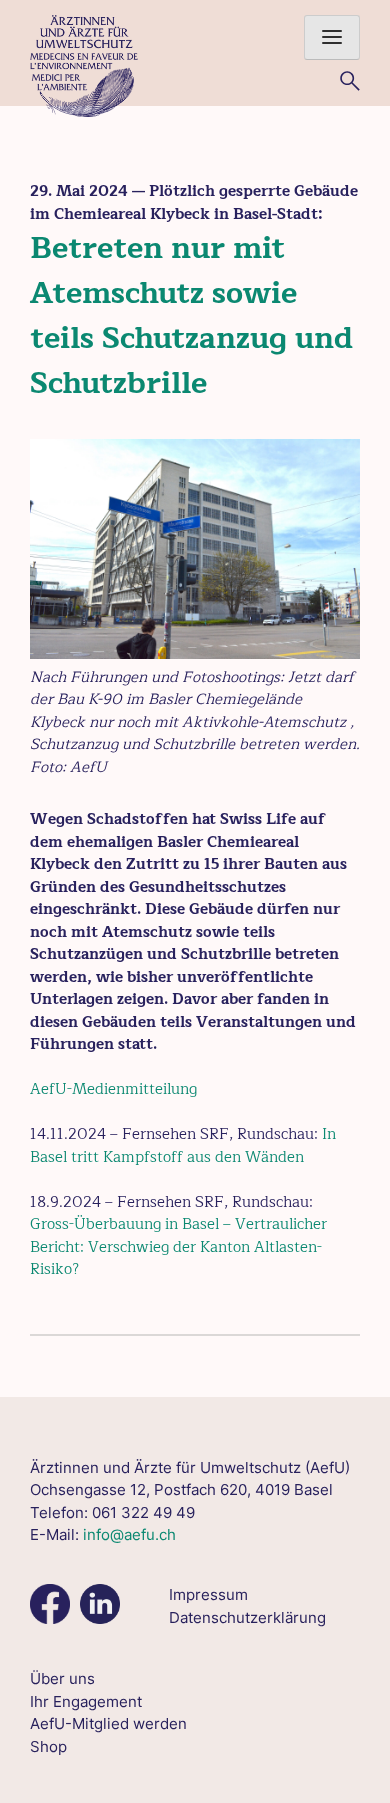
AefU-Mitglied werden (108, 1723)
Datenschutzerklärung (247, 1617)
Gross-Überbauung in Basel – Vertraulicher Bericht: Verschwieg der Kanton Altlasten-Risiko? (178, 1247)
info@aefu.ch (129, 1534)
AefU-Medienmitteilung (113, 1089)
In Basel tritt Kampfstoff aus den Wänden (183, 1146)
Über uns (62, 1678)
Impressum (208, 1594)
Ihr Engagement (86, 1701)
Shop (48, 1746)
